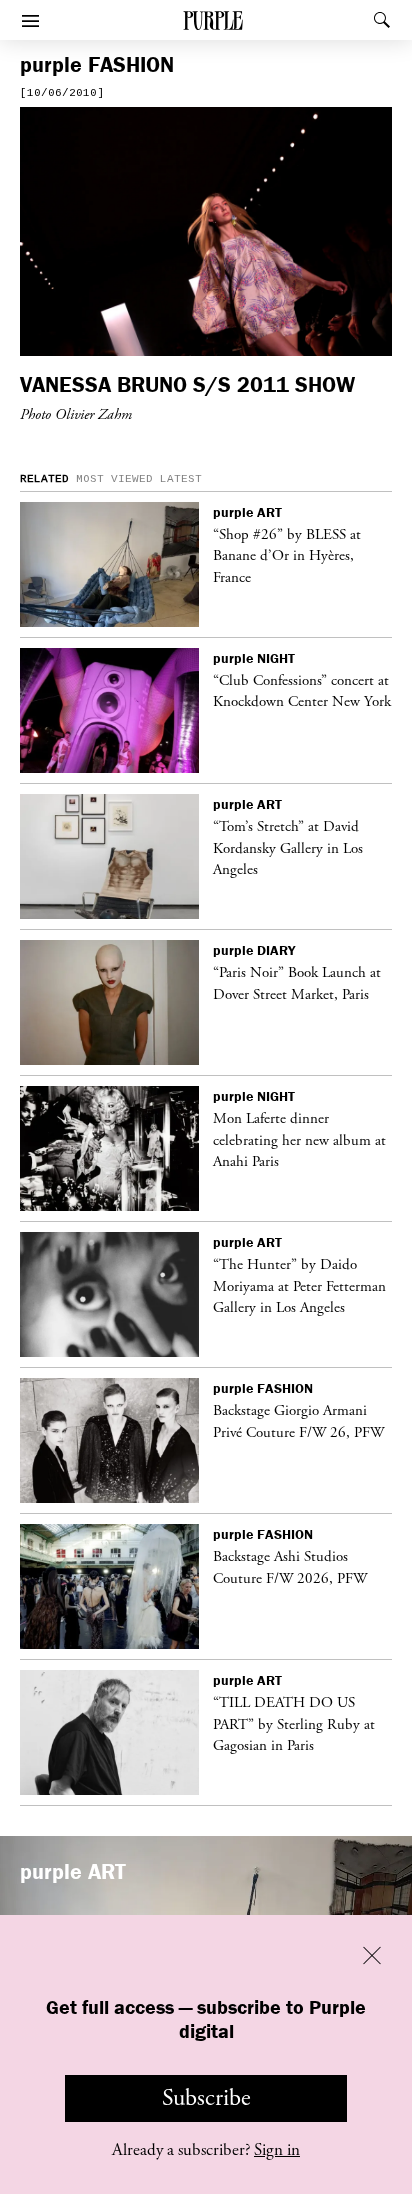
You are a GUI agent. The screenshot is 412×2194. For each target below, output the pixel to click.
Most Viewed (114, 479)
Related (44, 479)
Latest (181, 479)
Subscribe (206, 2098)
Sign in (277, 2150)
